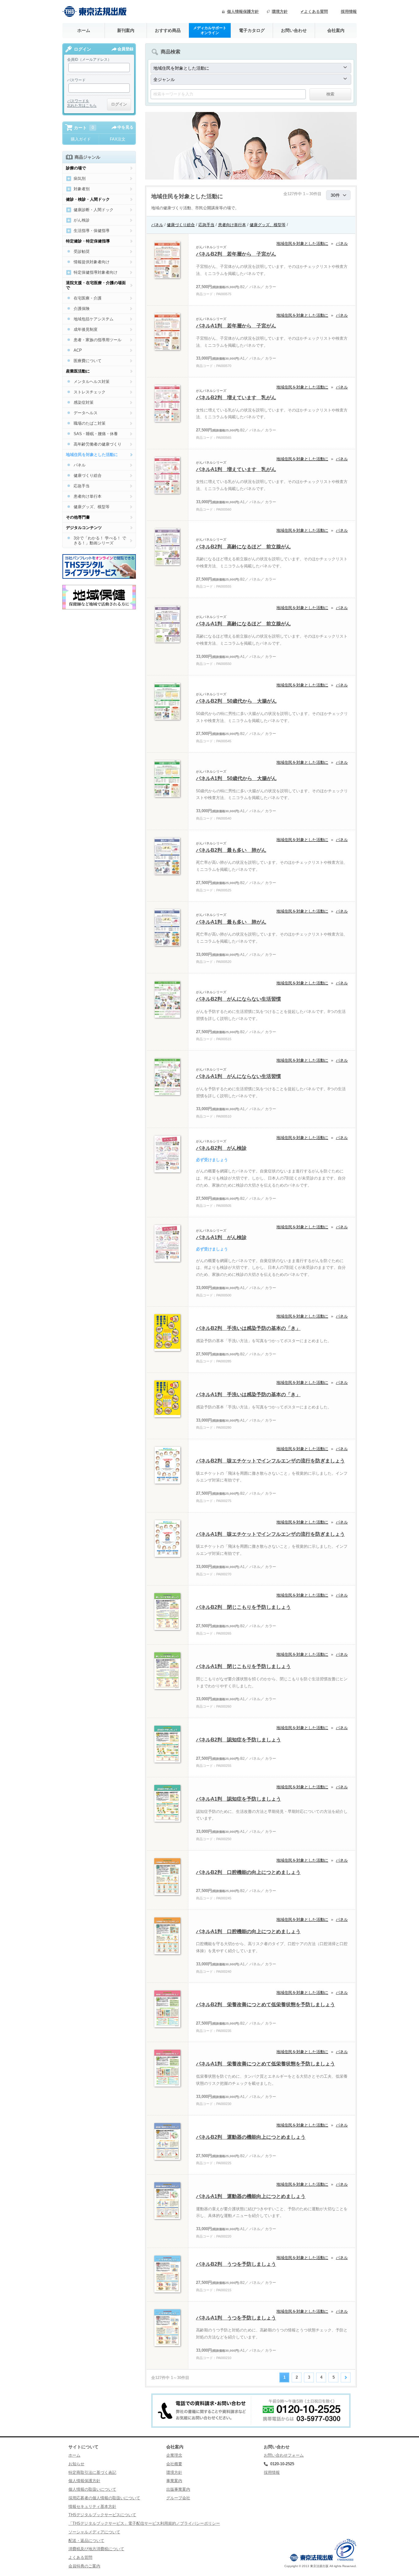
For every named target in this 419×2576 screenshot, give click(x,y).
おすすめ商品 (168, 30)
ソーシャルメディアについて (94, 2532)
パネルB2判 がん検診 (221, 1148)
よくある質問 (80, 2557)
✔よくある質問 (314, 12)
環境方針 (280, 12)
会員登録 (125, 49)
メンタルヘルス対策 (92, 382)
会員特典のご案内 (84, 2566)
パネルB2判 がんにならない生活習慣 (238, 999)
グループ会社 (178, 2498)
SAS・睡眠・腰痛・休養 (96, 434)
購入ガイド (81, 139)
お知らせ (76, 2464)
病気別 (80, 178)
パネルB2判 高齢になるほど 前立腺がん (243, 547)
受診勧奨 (82, 251)
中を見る (125, 127)
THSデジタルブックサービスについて (102, 2515)
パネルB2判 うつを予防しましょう (236, 2264)
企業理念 (174, 2455)
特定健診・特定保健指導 (88, 241)
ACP (78, 350)
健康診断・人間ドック (94, 210)
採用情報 (349, 12)
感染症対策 (84, 402)
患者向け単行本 (232, 225)
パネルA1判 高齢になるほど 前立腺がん (243, 624)
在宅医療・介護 (88, 298)
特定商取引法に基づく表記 (92, 2472)
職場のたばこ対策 (90, 423)
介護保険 (82, 309)
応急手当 (206, 225)
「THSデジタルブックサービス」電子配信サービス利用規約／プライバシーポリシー (144, 2523)
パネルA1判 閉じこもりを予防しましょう (243, 1666)
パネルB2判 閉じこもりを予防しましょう (243, 1607)
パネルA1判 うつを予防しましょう (236, 2318)
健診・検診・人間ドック (88, 199)
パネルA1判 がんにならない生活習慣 (238, 1076)
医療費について (88, 361)
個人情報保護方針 (243, 12)
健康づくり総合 (181, 225)
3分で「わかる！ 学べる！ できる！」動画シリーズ (100, 541)
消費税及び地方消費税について (96, 2549)
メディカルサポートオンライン (210, 30)
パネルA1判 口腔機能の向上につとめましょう (248, 1931)
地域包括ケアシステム (94, 319)
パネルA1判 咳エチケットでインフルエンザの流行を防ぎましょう (270, 1534)
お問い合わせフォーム (284, 2455)
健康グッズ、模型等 (268, 225)
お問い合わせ (294, 30)
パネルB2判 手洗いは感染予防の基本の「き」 (248, 1328)
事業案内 (174, 2481)
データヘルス (86, 413)
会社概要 (174, 2464)
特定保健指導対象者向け (96, 272)
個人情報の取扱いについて (92, 2489)
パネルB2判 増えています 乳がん (236, 398)
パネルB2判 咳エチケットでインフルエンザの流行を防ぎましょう (270, 1461)
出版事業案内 (178, 2489)
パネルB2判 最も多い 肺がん (231, 850)
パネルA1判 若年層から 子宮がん (236, 326)
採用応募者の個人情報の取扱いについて (104, 2498)
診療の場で (76, 168)
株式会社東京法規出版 (94, 12)
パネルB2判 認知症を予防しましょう (238, 1740)
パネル (157, 225)
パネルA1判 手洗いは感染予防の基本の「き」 (248, 1394)
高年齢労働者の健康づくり (98, 444)
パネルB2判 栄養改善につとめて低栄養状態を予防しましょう (265, 2004)
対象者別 (82, 189)
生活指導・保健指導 (92, 231)
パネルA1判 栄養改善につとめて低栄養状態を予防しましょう (265, 2064)
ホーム (84, 30)
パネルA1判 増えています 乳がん (236, 469)
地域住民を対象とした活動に (302, 243)
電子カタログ (252, 30)
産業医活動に (78, 371)
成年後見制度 (86, 329)
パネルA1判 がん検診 (221, 1237)
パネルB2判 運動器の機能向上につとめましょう (251, 2137)
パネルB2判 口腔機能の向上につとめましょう (248, 1872)
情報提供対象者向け (92, 262)
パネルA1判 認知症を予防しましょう (238, 1799)
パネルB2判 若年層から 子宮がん (236, 254)
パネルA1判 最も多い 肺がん (231, 922)
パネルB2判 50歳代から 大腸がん (236, 701)
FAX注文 (118, 139)
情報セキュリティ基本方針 (92, 2506)
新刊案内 (126, 30)
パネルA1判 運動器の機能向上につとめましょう (251, 2196)
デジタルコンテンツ (84, 528)
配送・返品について (86, 2541)
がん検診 (82, 220)
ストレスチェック (90, 392)
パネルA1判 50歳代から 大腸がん (236, 778)
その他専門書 (78, 517)
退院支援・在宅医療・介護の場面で (96, 285)
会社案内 (336, 30)
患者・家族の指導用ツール (98, 340)
